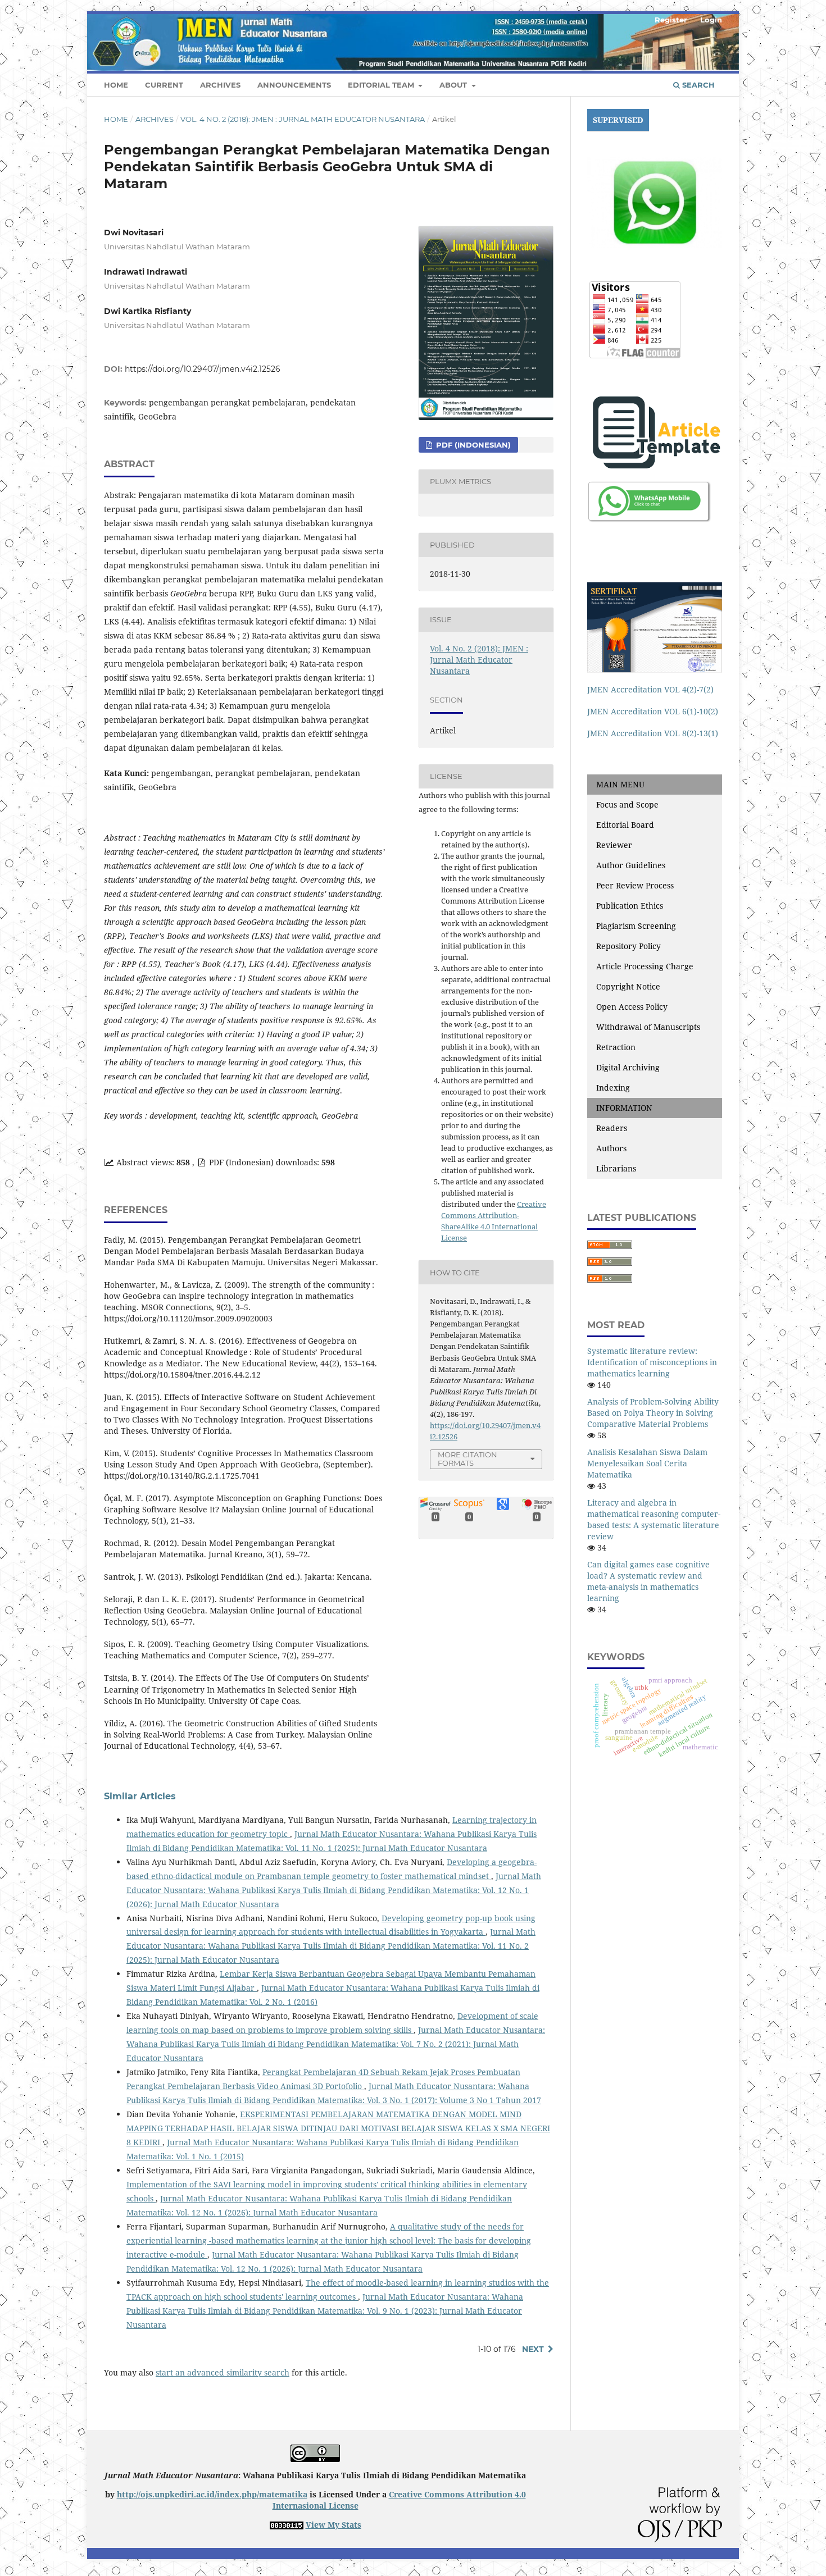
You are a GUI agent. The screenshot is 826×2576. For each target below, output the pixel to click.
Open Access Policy (632, 1007)
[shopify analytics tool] (287, 2525)
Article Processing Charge (645, 966)
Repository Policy (628, 946)
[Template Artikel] (655, 432)
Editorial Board (625, 825)
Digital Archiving (628, 1067)
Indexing (613, 1088)
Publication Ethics (630, 906)
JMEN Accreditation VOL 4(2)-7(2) (650, 689)
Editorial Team (382, 85)
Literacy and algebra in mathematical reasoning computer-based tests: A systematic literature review (654, 1519)
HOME (116, 85)
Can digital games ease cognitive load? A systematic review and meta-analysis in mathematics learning (648, 1581)
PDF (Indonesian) (472, 445)
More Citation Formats (468, 1459)
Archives (220, 85)
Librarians (616, 1168)
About (454, 85)
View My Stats (333, 2525)
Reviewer (614, 845)
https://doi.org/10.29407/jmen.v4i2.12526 (203, 369)
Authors (611, 1148)
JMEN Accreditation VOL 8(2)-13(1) (653, 733)
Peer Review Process (635, 885)
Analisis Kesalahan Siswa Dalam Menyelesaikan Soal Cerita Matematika (647, 1463)
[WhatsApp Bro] (650, 501)
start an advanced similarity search (223, 2372)
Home (116, 119)
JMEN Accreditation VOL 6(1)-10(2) (653, 711)
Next (533, 2349)
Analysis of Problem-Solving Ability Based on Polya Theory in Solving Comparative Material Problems (653, 1413)
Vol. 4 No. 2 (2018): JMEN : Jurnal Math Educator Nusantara (303, 119)
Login (711, 20)
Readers (612, 1128)
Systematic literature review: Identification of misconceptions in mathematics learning (652, 1362)
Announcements (294, 85)
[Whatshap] (655, 202)
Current (164, 85)
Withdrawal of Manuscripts (648, 1027)
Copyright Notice (628, 986)
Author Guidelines (631, 865)
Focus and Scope (627, 804)
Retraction (616, 1047)
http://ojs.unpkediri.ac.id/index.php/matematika (212, 2494)
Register (671, 20)
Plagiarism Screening (636, 926)
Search (697, 85)
